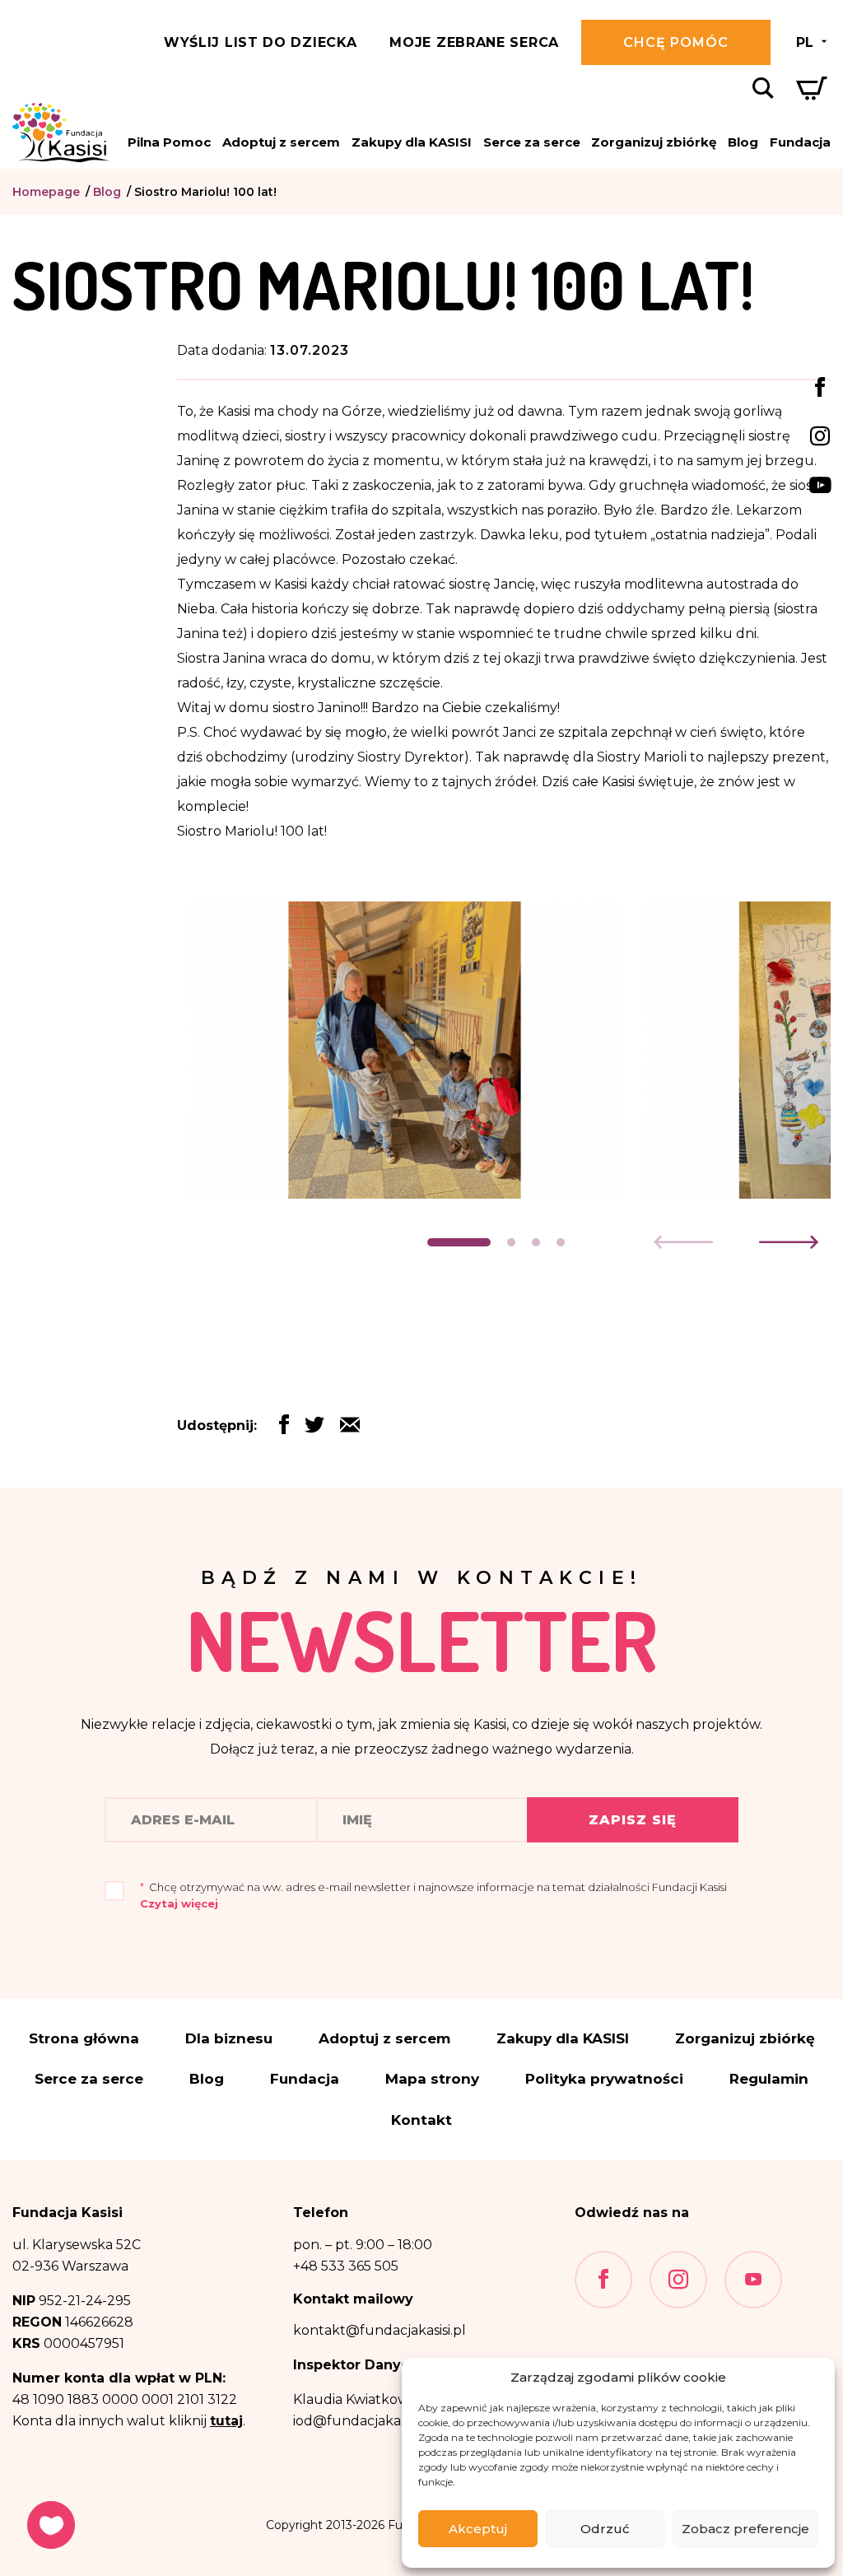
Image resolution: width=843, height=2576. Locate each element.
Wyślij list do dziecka (260, 42)
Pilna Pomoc (169, 142)
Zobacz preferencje (745, 2529)
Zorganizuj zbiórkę (654, 142)
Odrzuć (605, 2529)
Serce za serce (532, 142)
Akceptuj (478, 2529)
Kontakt (421, 2120)
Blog (743, 142)
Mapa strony (432, 2079)
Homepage (46, 192)
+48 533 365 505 (346, 2266)
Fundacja (800, 142)
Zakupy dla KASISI (412, 142)
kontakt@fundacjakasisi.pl (380, 2330)
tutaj (226, 2421)
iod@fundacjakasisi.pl (363, 2421)
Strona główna (84, 2039)
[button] (459, 1242)
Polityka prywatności (604, 2079)
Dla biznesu (229, 2039)
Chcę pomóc (676, 42)
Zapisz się (633, 1820)
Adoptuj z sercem (281, 142)
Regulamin (769, 2079)
